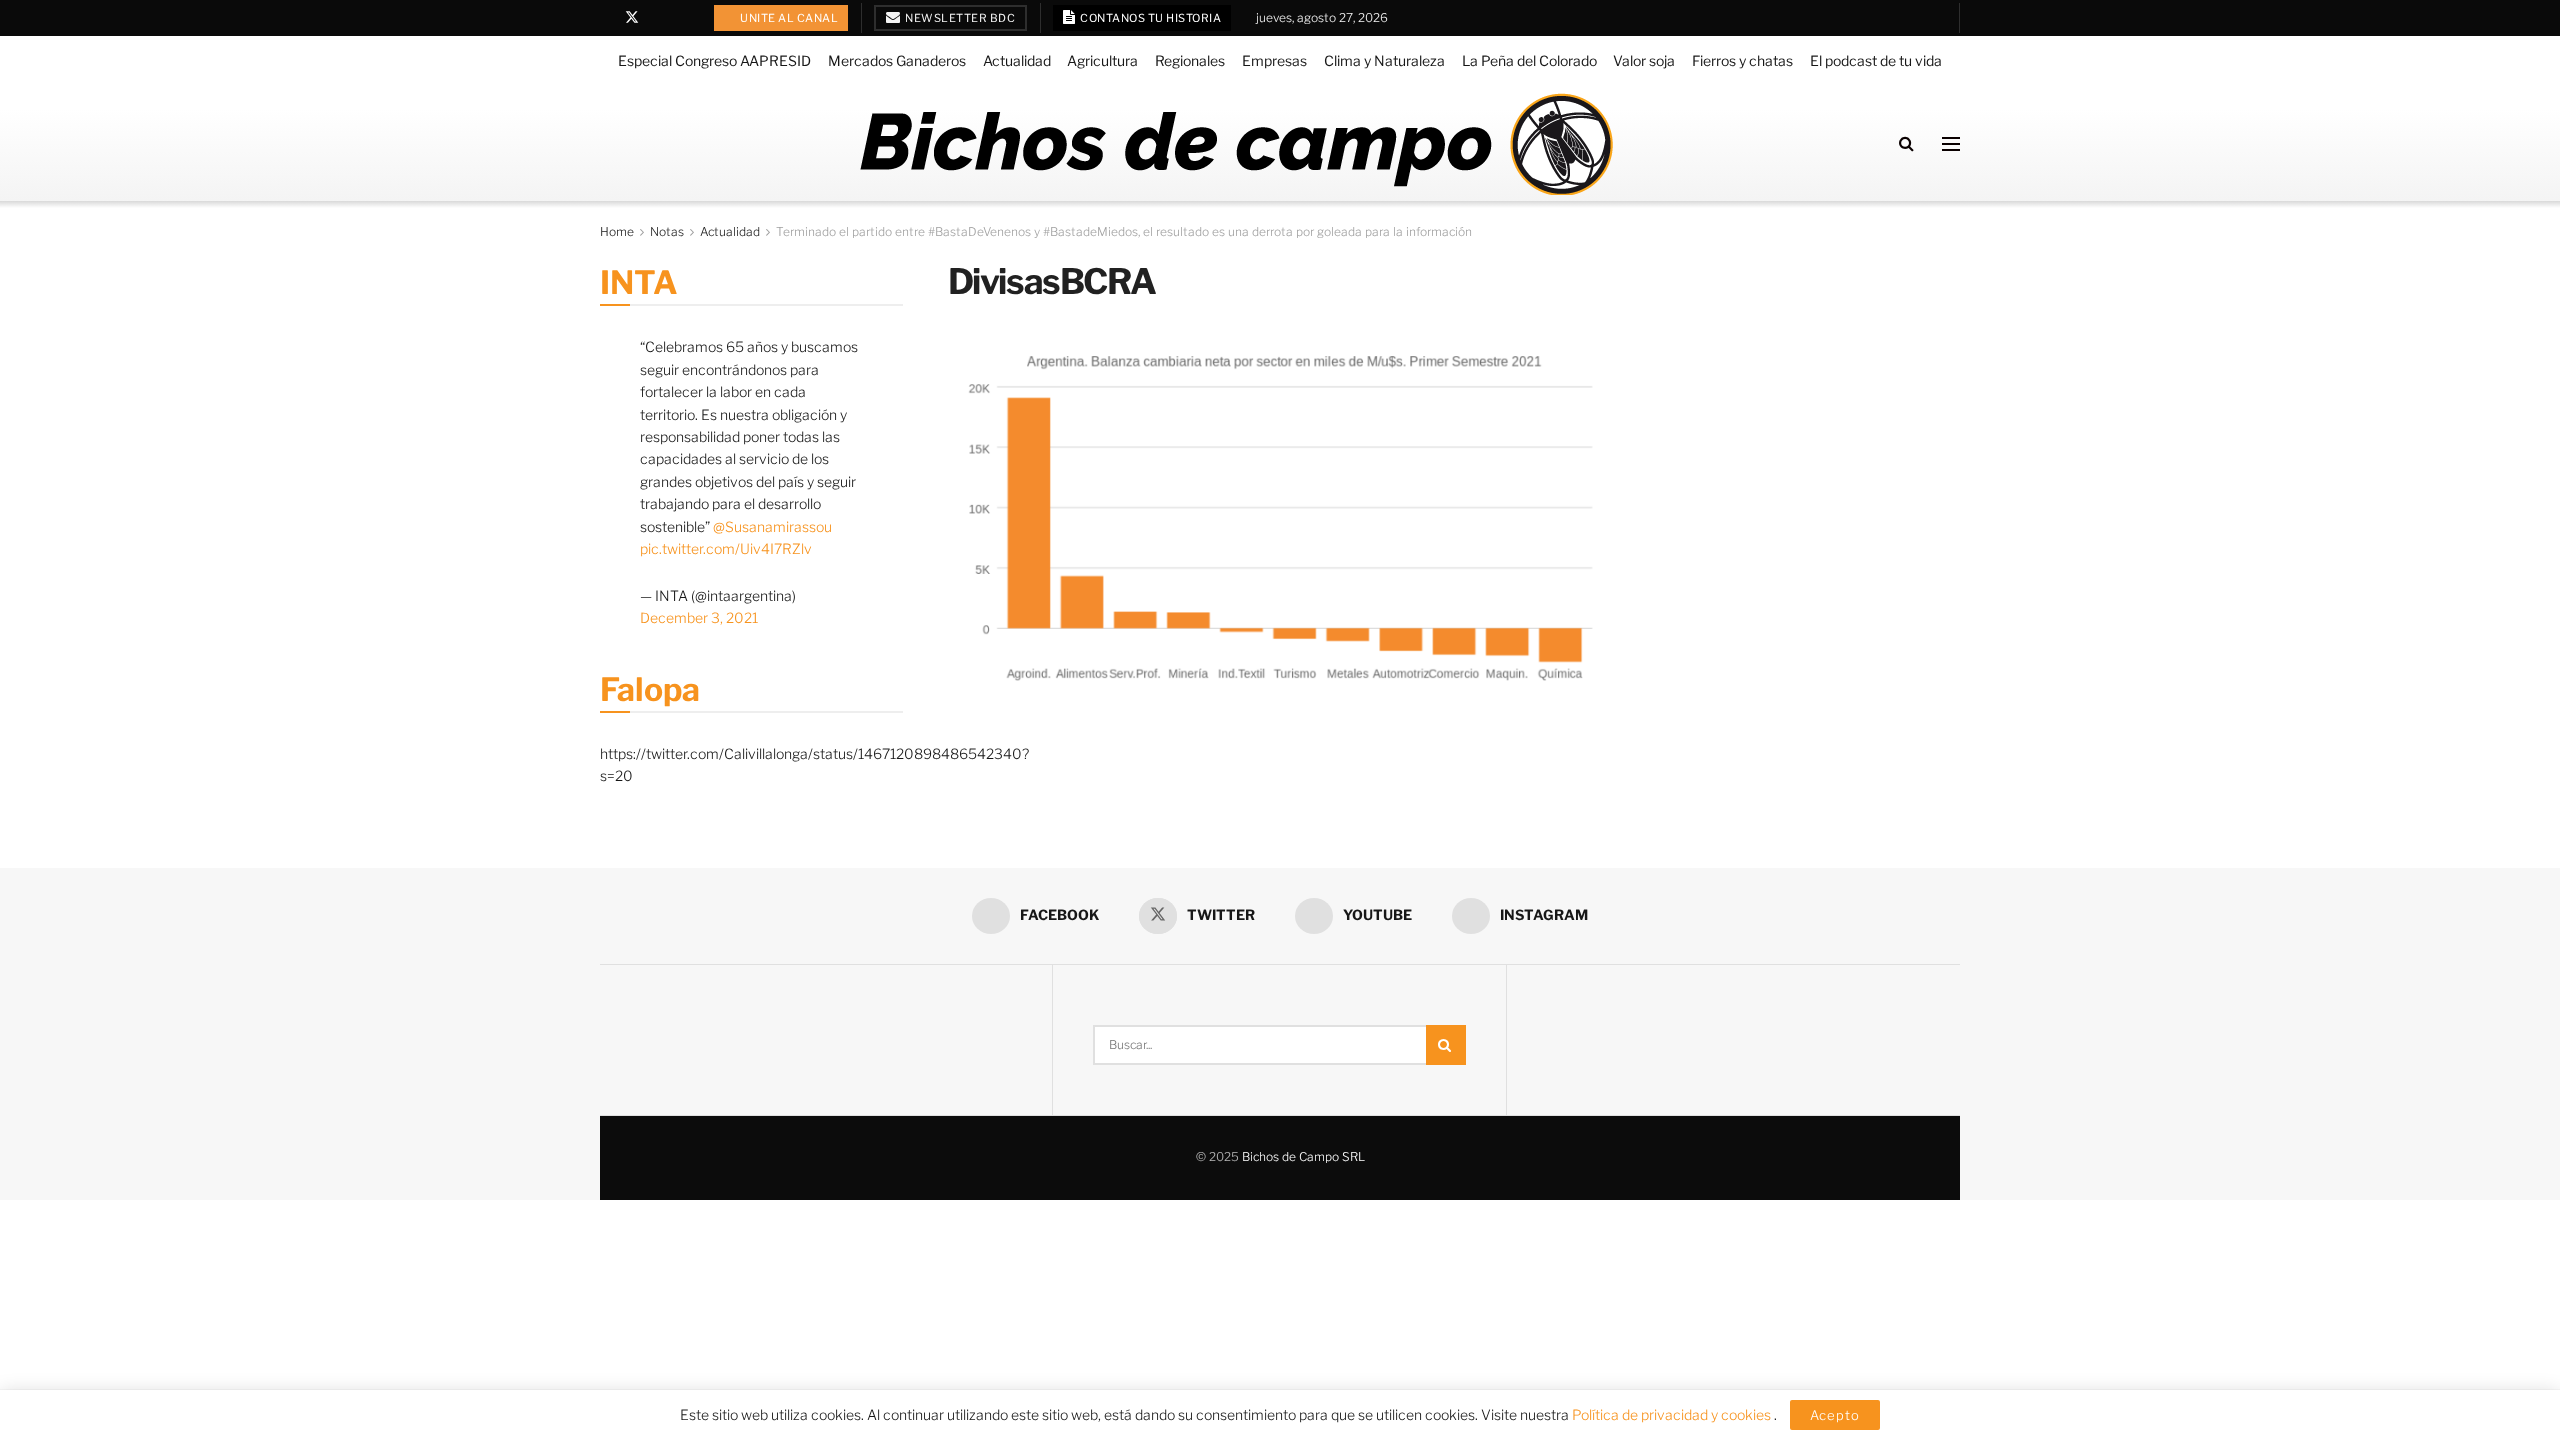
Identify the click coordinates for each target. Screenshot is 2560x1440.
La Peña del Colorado (1529, 60)
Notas (667, 231)
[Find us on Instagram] (683, 18)
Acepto (1835, 1415)
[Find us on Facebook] (605, 18)
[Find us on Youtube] (658, 18)
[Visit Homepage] (1235, 144)
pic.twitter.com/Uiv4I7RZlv (726, 548)
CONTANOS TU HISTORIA (1150, 18)
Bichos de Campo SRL (1303, 1156)
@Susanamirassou (772, 526)
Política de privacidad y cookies (1673, 1414)
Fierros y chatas (1742, 60)
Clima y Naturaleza (1384, 60)
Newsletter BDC (959, 18)
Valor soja (1644, 60)
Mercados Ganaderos (897, 60)
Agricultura (1102, 60)
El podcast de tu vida (1876, 60)
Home (617, 231)
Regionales (1190, 60)
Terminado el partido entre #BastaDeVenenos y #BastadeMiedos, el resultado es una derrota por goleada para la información (1124, 231)
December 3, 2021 (699, 617)
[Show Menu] (1951, 144)
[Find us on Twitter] (632, 18)
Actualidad (1017, 60)
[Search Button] (1906, 143)
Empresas (1274, 60)
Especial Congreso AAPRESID (714, 60)
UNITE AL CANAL (788, 18)
